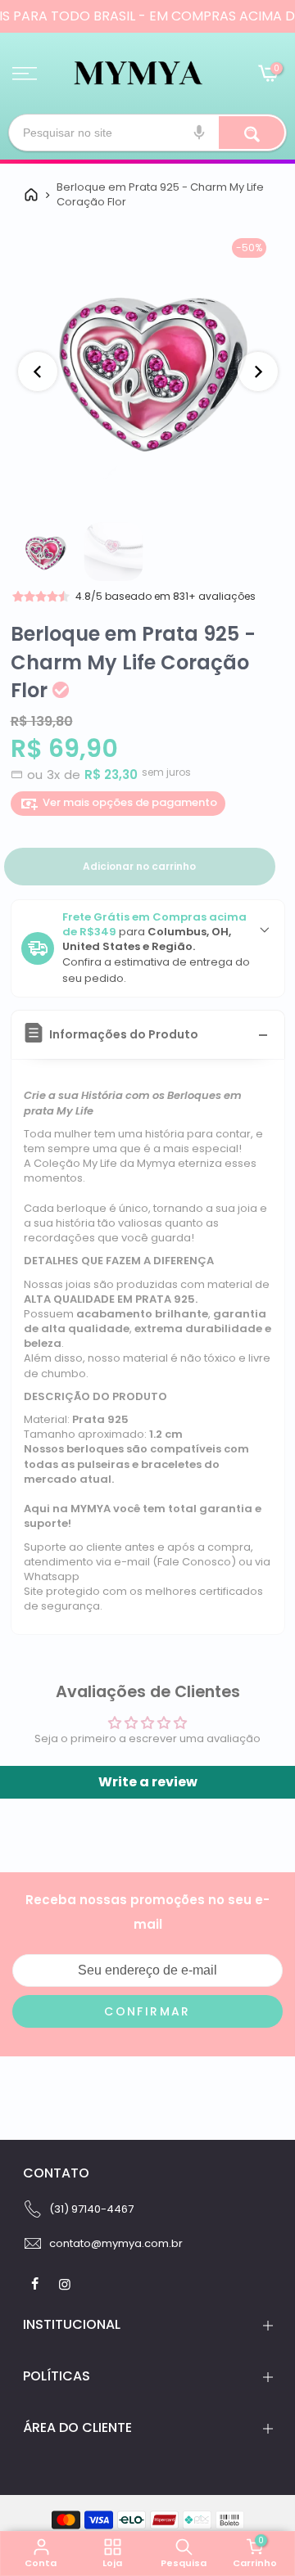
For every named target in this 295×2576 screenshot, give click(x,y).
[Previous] (38, 372)
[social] (37, 2284)
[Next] (258, 372)
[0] (267, 75)
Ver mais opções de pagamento (130, 802)
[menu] (25, 74)
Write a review (148, 1782)
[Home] (31, 195)
